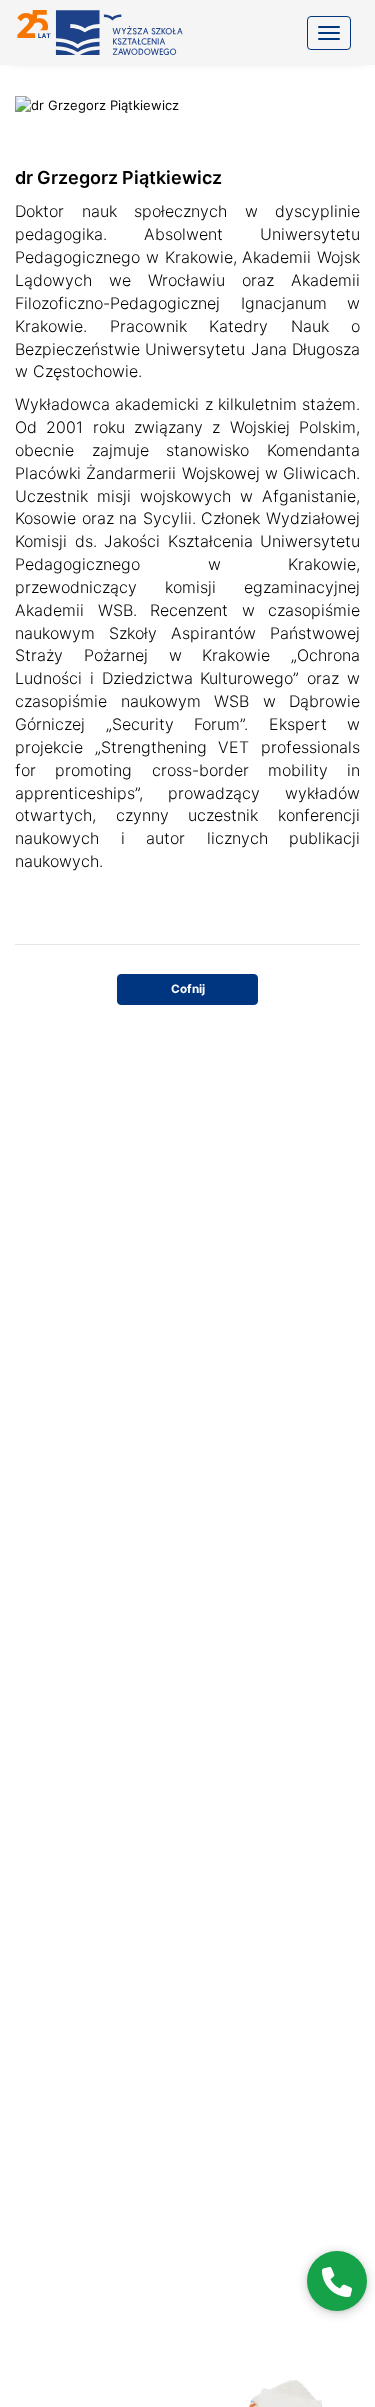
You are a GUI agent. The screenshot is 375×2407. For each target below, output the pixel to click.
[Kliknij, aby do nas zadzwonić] (337, 2281)
